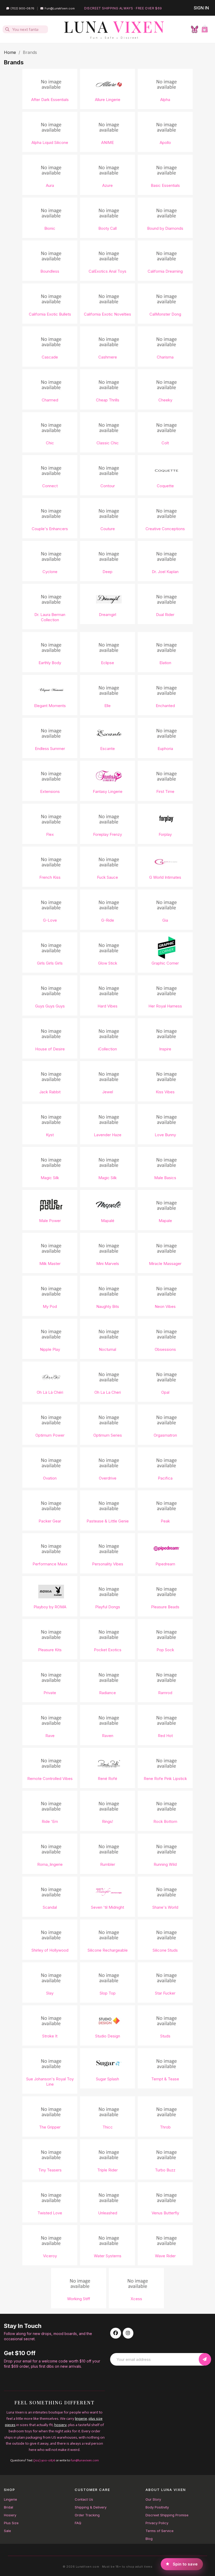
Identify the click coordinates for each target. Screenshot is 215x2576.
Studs (165, 2036)
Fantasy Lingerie (108, 791)
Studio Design (108, 2036)
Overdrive (108, 1478)
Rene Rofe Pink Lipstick (165, 1779)
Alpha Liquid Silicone (50, 142)
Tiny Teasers (50, 2170)
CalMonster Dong (165, 314)
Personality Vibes (108, 1564)
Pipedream (165, 1564)
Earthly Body (50, 663)
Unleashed (108, 2213)
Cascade (50, 357)
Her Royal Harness (165, 1006)
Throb (165, 2127)
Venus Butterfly (165, 2213)
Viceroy (50, 2256)
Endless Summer (50, 749)
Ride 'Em (50, 1821)
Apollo (165, 142)
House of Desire (50, 1049)
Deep (107, 572)
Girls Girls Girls (50, 963)
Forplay (165, 834)
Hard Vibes (107, 1006)
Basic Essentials (165, 185)
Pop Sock (165, 1650)
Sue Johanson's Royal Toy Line (50, 2082)
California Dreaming (165, 271)
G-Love (50, 920)
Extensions (50, 791)
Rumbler (108, 1864)
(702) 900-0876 (22, 8)
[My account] (195, 29)
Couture (108, 529)
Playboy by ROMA (50, 1607)
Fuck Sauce (107, 877)
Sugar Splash (107, 2079)
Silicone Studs (165, 1950)
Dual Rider (165, 615)
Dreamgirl (107, 615)
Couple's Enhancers (50, 529)
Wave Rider (165, 2256)
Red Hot (165, 1736)
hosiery (60, 2425)
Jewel (108, 1092)
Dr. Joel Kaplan (165, 572)
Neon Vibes (165, 1306)
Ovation (50, 1478)
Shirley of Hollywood (50, 1950)
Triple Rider (107, 2170)
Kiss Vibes (165, 1092)
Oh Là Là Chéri (50, 1392)
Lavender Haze (108, 1135)
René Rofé (107, 1779)
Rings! (107, 1821)
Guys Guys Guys (50, 1006)
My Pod (50, 1306)
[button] (205, 29)
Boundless (50, 271)
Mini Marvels (108, 1264)
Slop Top (108, 1993)
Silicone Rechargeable (108, 1950)
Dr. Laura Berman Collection (50, 617)
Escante (107, 749)
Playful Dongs (108, 1607)
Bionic (50, 228)
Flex (50, 834)
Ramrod (165, 1693)
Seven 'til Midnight (107, 1907)
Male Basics (165, 1178)
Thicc (108, 2127)
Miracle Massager (165, 1264)
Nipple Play (50, 1349)
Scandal (50, 1907)
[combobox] (26, 29)
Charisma (165, 357)
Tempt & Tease (165, 2079)
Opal (165, 1392)
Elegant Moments (50, 706)
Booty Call (107, 228)
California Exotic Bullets (50, 314)
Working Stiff (79, 2299)
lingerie (81, 2419)
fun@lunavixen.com (85, 2460)
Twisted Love (50, 2213)
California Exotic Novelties (107, 314)
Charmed (50, 400)
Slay (50, 1993)
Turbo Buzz (165, 2170)
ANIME (107, 142)
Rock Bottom (165, 1821)
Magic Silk (50, 1178)
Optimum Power (50, 1435)
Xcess (136, 2299)
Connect (50, 486)
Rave (50, 1736)
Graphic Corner (165, 963)
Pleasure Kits (50, 1650)
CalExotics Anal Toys (107, 271)
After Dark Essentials (50, 100)
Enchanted (165, 706)
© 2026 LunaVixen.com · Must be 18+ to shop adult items (107, 2567)
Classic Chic (108, 443)
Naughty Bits (108, 1306)
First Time (165, 791)
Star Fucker (165, 1993)
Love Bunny (165, 1135)
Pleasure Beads (165, 1607)
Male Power (50, 1221)
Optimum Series (108, 1435)
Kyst (50, 1135)
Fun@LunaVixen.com (60, 8)
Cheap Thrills (108, 400)
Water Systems (108, 2256)
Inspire (165, 1049)
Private (50, 1693)
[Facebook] (116, 2333)
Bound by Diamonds (165, 228)
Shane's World (165, 1907)
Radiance (107, 1693)
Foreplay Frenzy (107, 834)
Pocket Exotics (108, 1650)
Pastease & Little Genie (108, 1521)
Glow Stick (108, 963)
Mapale (165, 1221)
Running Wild (165, 1864)
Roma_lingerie (50, 1864)
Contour (108, 486)
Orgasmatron (165, 1435)
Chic (50, 443)
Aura (50, 185)
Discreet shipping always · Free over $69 (123, 8)
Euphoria (165, 749)
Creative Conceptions (165, 529)
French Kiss (50, 877)
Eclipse (107, 663)
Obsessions (165, 1349)
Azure (107, 185)
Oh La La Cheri (108, 1392)
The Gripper (50, 2127)
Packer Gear (50, 1521)
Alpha (165, 100)
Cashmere (108, 357)
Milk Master (50, 1264)
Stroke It (50, 2036)
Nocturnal (107, 1349)
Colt (165, 443)
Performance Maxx (50, 1564)
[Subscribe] (205, 2359)
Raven (108, 1736)
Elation (165, 663)
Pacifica (165, 1478)
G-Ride (108, 920)
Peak (165, 1521)
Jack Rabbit (50, 1092)
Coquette (165, 486)
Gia (165, 920)
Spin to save (185, 2563)
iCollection (107, 1049)
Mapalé (108, 1221)
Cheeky (165, 400)
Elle (107, 706)
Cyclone (50, 572)
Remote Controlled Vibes (50, 1779)
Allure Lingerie (108, 100)
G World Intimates (165, 877)
